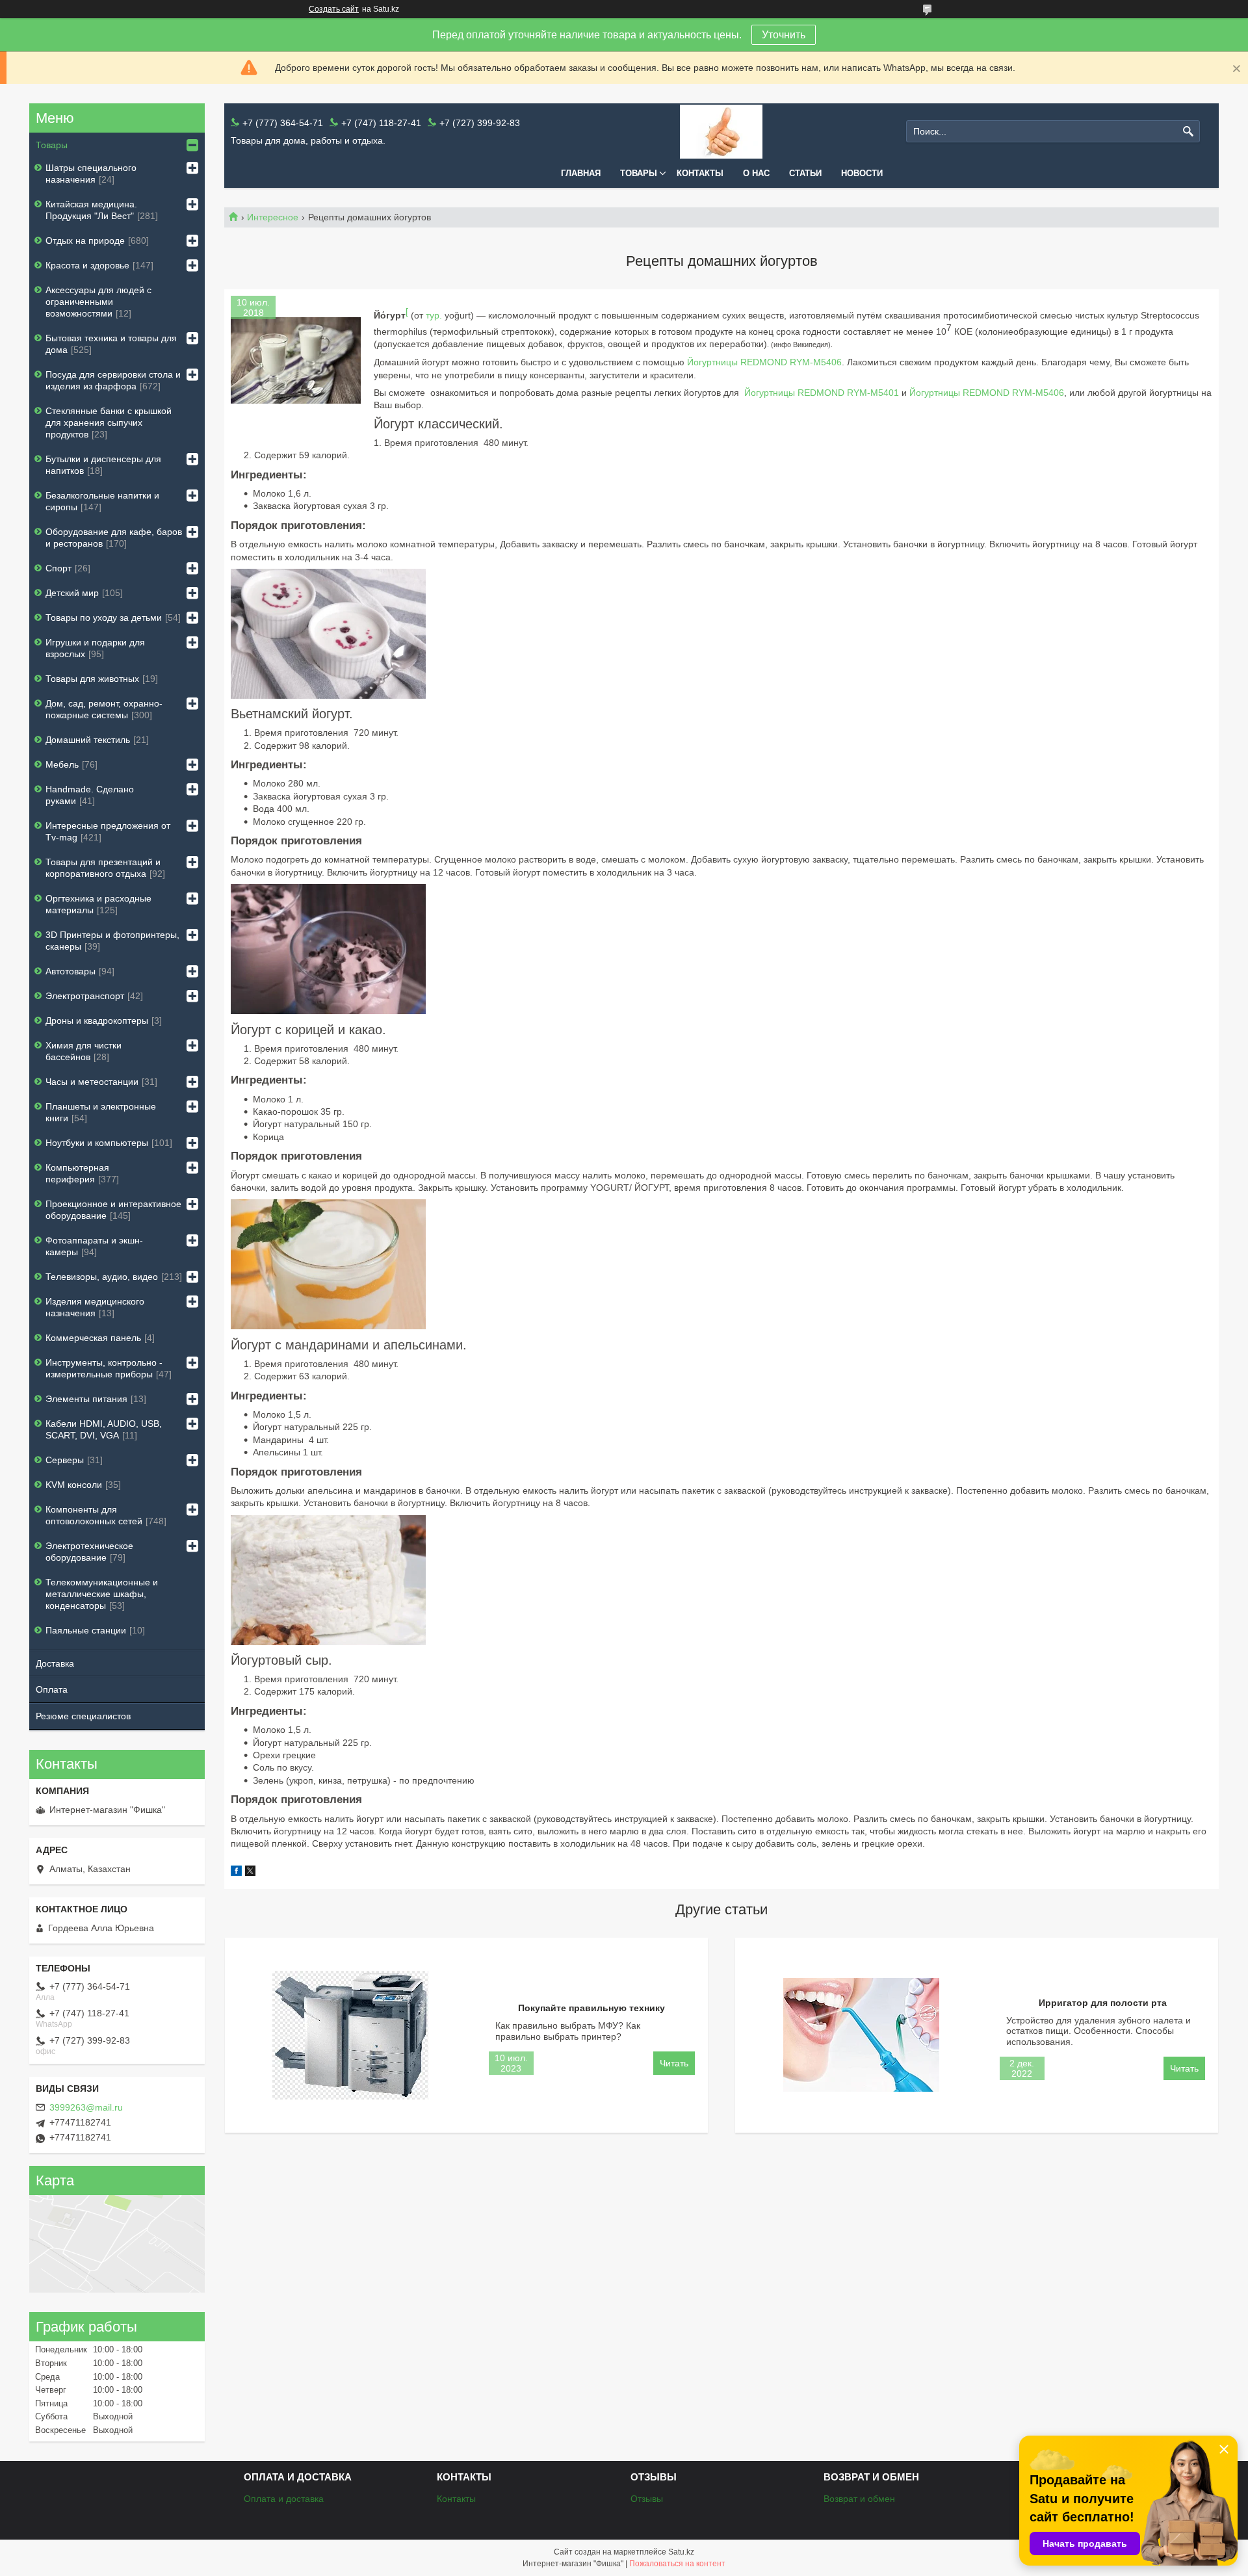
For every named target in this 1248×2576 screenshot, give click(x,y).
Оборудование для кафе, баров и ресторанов (114, 538)
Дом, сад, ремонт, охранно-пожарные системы (104, 709)
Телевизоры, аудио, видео (102, 1277)
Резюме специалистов (83, 1716)
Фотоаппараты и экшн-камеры (94, 1246)
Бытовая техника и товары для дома (111, 344)
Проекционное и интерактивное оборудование (113, 1210)
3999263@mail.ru (86, 2107)
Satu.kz (681, 2552)
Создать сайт (334, 9)
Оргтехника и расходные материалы (98, 904)
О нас (756, 173)
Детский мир (72, 593)
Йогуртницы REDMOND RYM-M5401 (822, 393)
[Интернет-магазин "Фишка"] (721, 132)
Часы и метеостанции (92, 1082)
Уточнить (784, 35)
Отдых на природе (85, 241)
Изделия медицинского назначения (95, 1307)
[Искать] (1189, 132)
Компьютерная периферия (77, 1173)
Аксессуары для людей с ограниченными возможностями (98, 302)
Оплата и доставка (284, 2499)
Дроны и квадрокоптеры (97, 1021)
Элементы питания (86, 1399)
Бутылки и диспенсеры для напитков (103, 465)
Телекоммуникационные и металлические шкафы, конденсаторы (102, 1594)
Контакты (700, 173)
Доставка (55, 1663)
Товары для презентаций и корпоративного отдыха (103, 868)
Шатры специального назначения (91, 174)
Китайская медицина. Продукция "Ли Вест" (91, 210)
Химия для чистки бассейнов (84, 1051)
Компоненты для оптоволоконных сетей (94, 1515)
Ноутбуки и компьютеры (97, 1143)
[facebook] (236, 1873)
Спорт (58, 568)
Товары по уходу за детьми (104, 618)
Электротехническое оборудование (89, 1552)
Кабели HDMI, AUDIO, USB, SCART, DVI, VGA (104, 1429)
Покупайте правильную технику (591, 2008)
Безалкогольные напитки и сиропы (102, 501)
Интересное (273, 217)
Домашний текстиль (88, 740)
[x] (250, 1873)
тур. (434, 315)
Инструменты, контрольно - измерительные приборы (104, 1368)
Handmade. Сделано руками (90, 795)
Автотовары (71, 971)
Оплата (52, 1689)
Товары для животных (92, 679)
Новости (862, 173)
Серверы (65, 1460)
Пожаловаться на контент (677, 2564)
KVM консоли (74, 1485)
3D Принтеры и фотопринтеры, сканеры (112, 941)
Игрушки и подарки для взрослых (95, 648)
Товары (639, 173)
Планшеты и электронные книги (101, 1112)
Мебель (62, 764)
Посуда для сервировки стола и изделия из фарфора (113, 380)
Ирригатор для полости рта (1103, 2003)
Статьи (805, 173)
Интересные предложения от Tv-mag (108, 831)
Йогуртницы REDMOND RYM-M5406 (764, 362)
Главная (581, 173)
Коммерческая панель (93, 1338)
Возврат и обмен (859, 2499)
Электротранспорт (85, 996)
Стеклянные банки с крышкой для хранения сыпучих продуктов (109, 423)
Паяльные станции (86, 1630)
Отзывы (647, 2499)
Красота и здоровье (87, 265)
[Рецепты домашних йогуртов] (296, 361)
